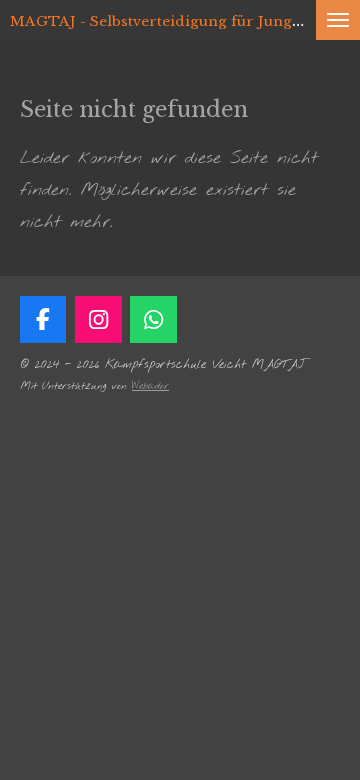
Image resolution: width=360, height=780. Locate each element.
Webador (150, 386)
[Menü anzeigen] (338, 20)
